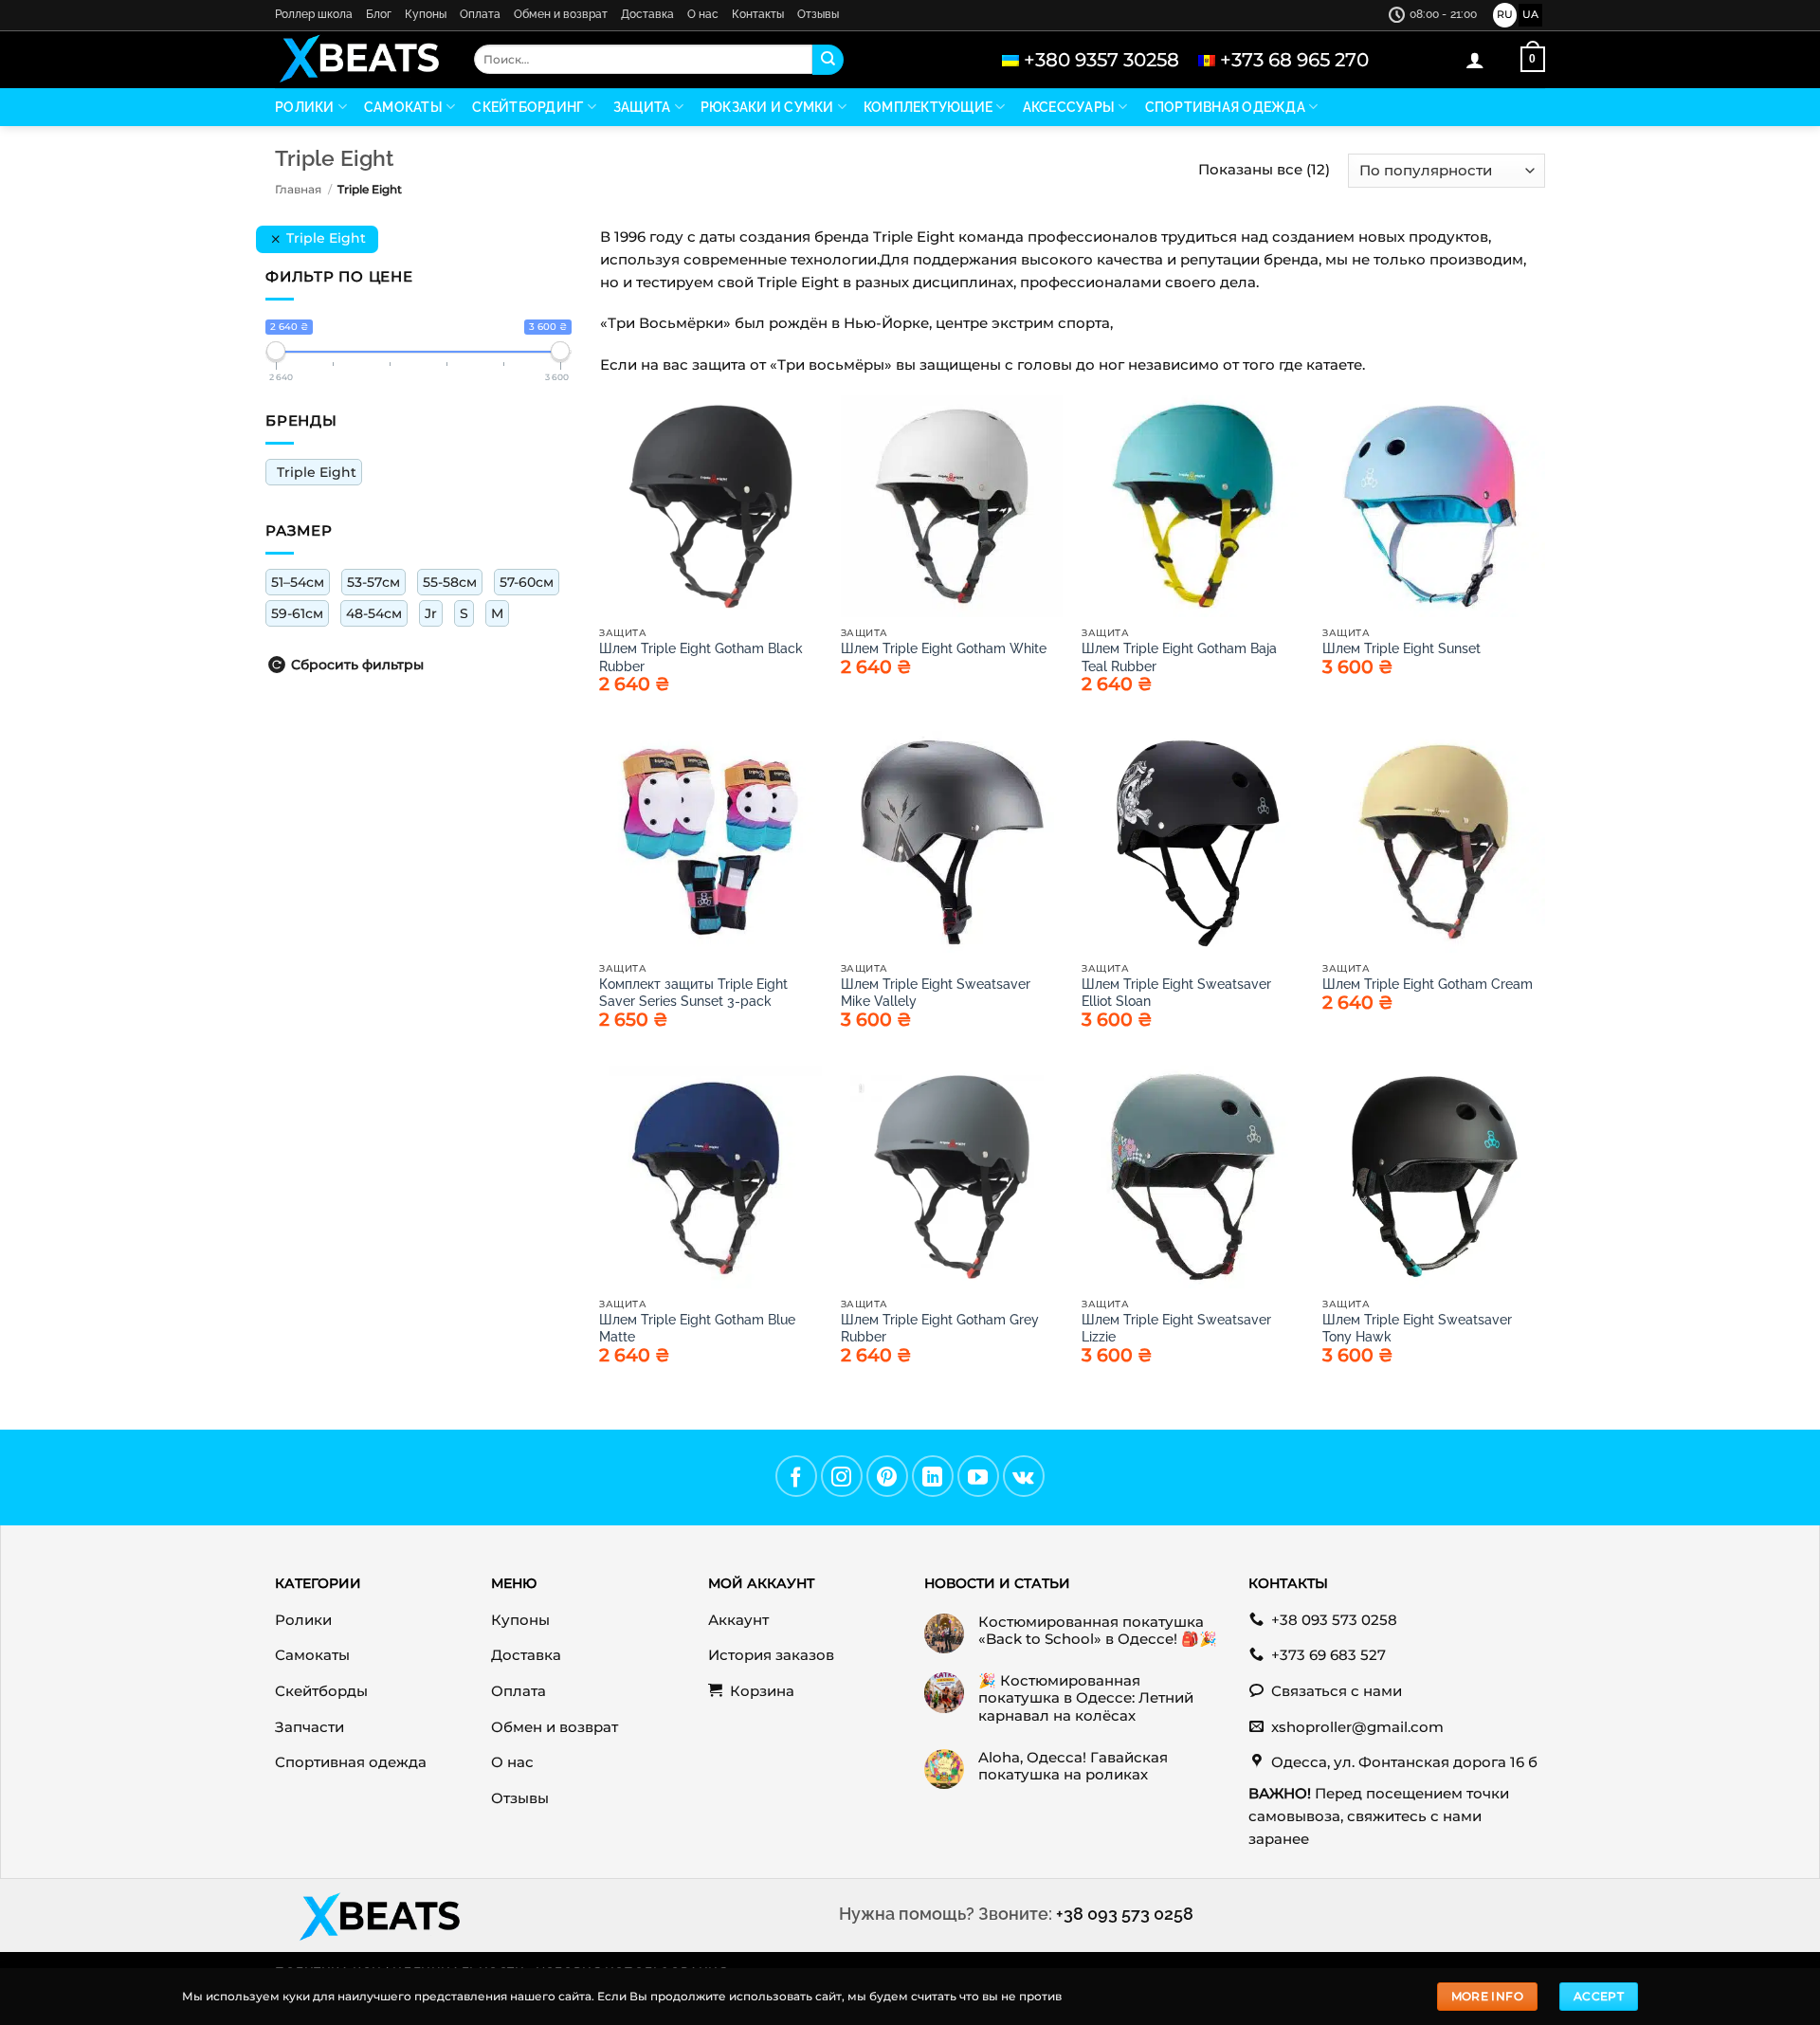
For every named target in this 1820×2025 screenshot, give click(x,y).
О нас (703, 14)
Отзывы (818, 14)
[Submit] (828, 60)
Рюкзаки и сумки (767, 107)
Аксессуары (1069, 107)
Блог (379, 14)
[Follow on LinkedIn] (933, 1476)
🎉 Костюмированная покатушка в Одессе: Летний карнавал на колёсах (1086, 1698)
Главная (298, 189)
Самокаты (403, 107)
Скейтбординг (528, 107)
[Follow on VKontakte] (1024, 1476)
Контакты (758, 14)
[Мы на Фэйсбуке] (796, 1476)
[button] (1475, 60)
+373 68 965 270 (1294, 60)
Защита (642, 107)
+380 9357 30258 (1101, 60)
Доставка (647, 14)
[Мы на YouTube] (978, 1476)
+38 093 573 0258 (1125, 1914)
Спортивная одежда (1225, 107)
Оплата (480, 14)
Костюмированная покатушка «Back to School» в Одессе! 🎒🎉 (1098, 1631)
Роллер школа (314, 14)
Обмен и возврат (561, 14)
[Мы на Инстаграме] (842, 1476)
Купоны (426, 14)
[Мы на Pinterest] (887, 1476)
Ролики (305, 107)
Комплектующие (928, 107)
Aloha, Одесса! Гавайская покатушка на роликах (1073, 1766)
